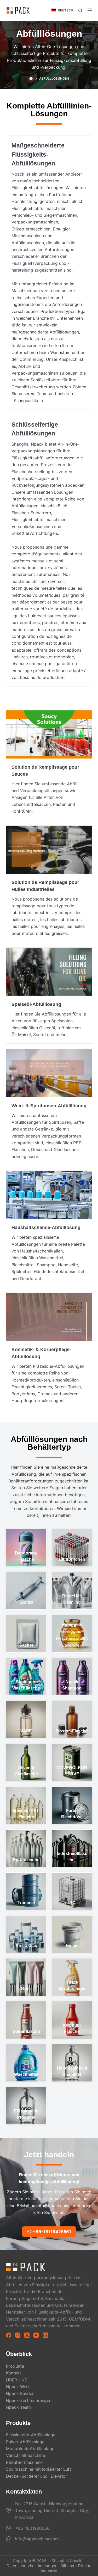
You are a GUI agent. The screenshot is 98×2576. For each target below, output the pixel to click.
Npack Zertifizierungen (29, 2400)
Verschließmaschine (25, 2455)
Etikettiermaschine (24, 2462)
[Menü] (90, 10)
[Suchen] (80, 11)
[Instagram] (18, 2335)
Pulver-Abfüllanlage (25, 2442)
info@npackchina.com (37, 2539)
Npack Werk (18, 2387)
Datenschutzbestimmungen (32, 2566)
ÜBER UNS (17, 2380)
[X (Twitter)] (27, 2335)
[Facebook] (9, 2335)
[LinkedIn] (45, 2335)
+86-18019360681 (33, 2528)
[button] (62, 10)
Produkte (15, 2366)
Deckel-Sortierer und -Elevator (37, 2476)
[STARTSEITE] (31, 79)
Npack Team (18, 2407)
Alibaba (67, 2566)
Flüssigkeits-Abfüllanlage (31, 2435)
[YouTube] (36, 2335)
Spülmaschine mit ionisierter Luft (39, 2469)
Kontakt (14, 2373)
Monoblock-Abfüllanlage (30, 2449)
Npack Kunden (20, 2393)
